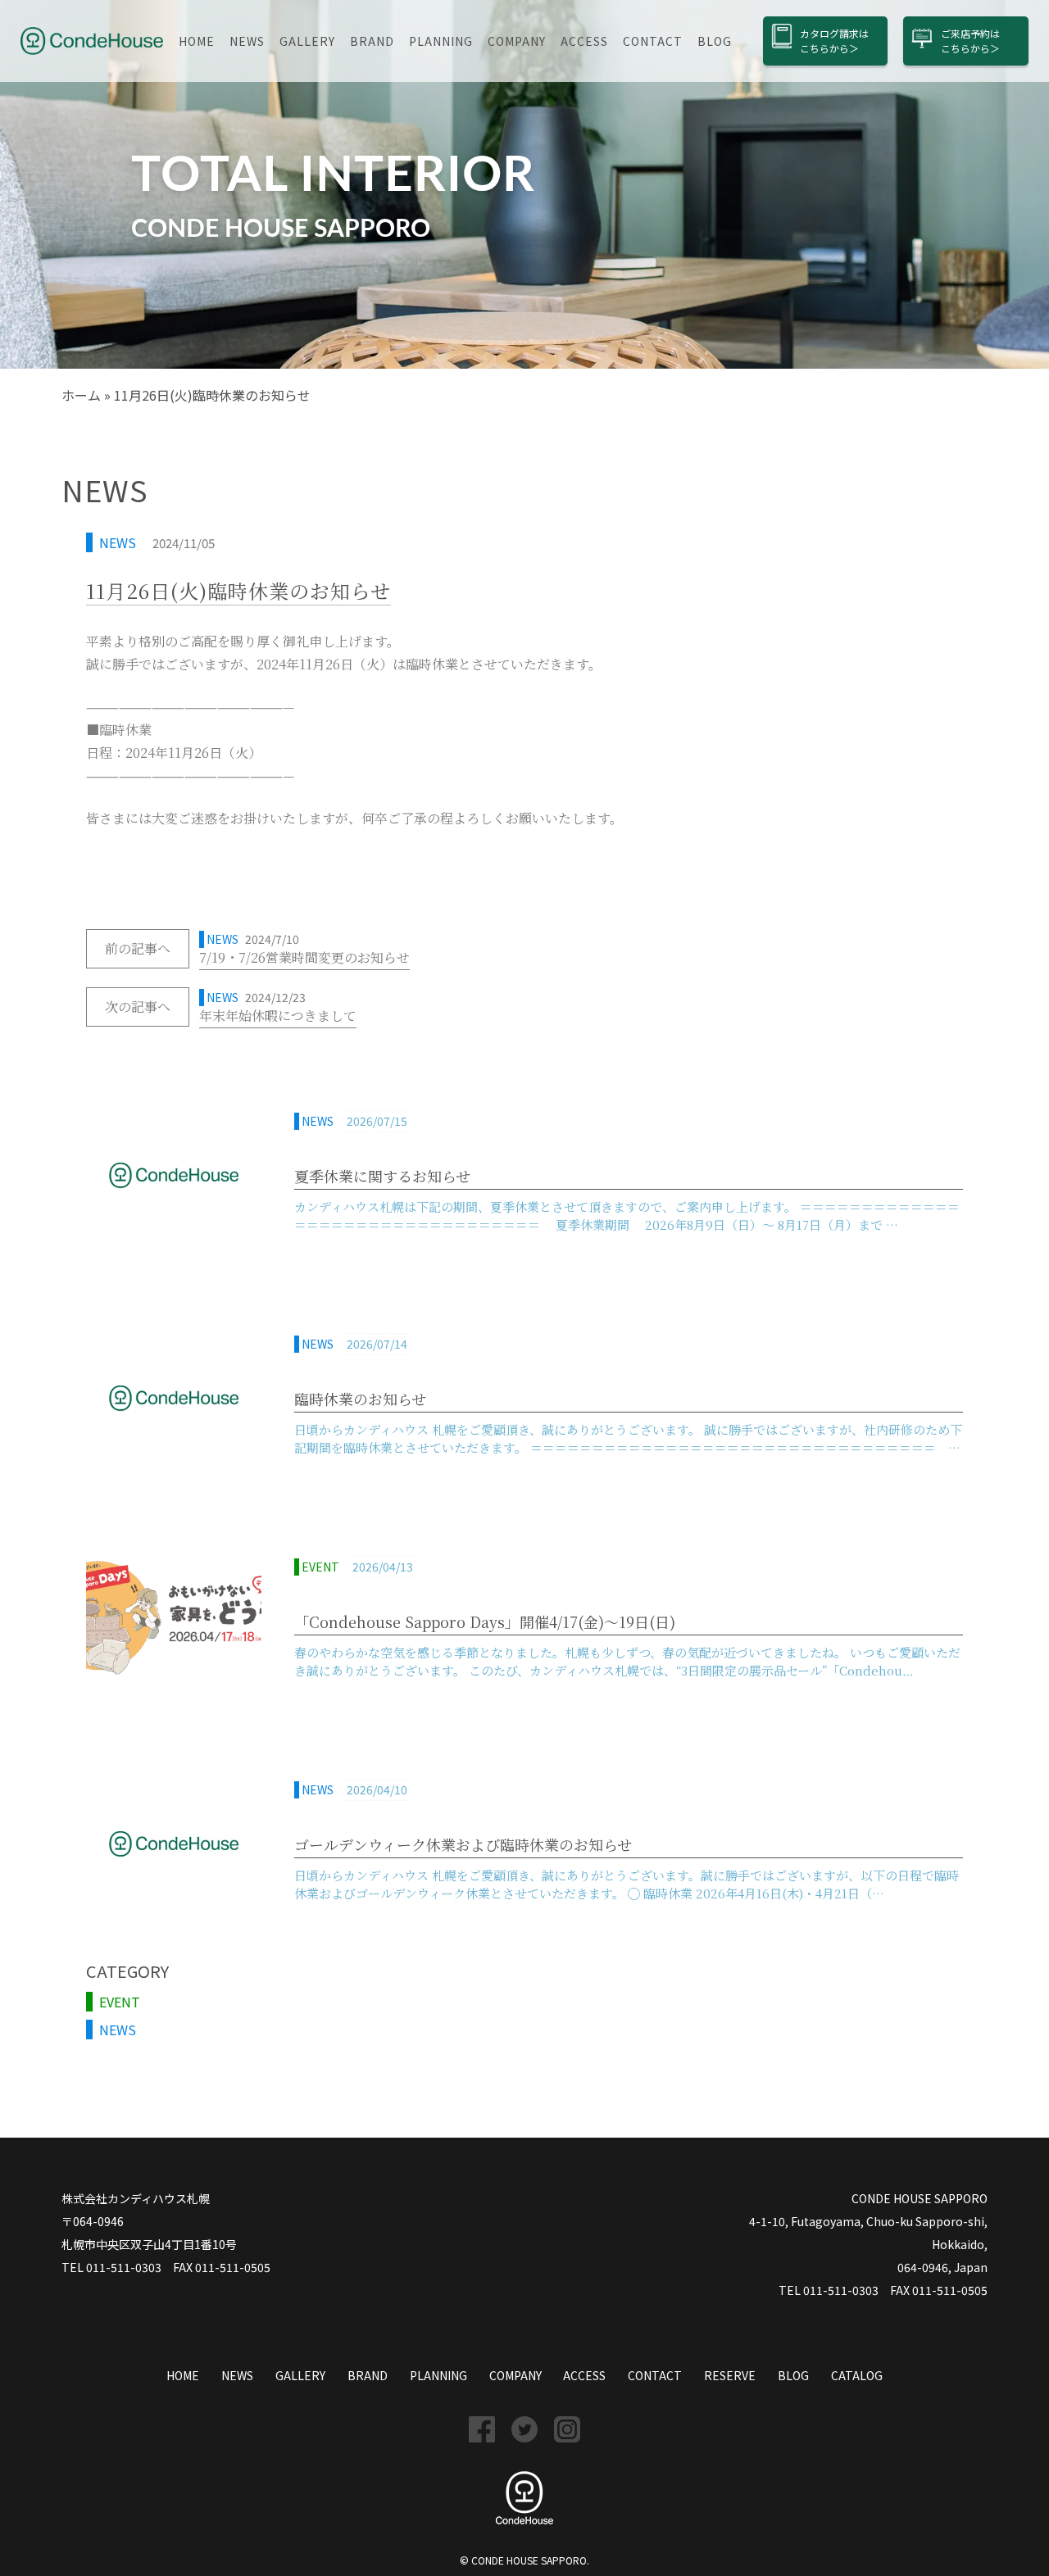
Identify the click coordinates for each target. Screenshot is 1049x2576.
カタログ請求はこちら (834, 41)
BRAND (372, 41)
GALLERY (307, 41)
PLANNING (441, 41)
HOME (197, 41)
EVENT (120, 2002)
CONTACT (653, 41)
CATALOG (857, 2375)
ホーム (81, 395)
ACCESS (584, 41)
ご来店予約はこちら (970, 41)
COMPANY (517, 41)
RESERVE (730, 2375)
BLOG (715, 41)
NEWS (247, 41)
